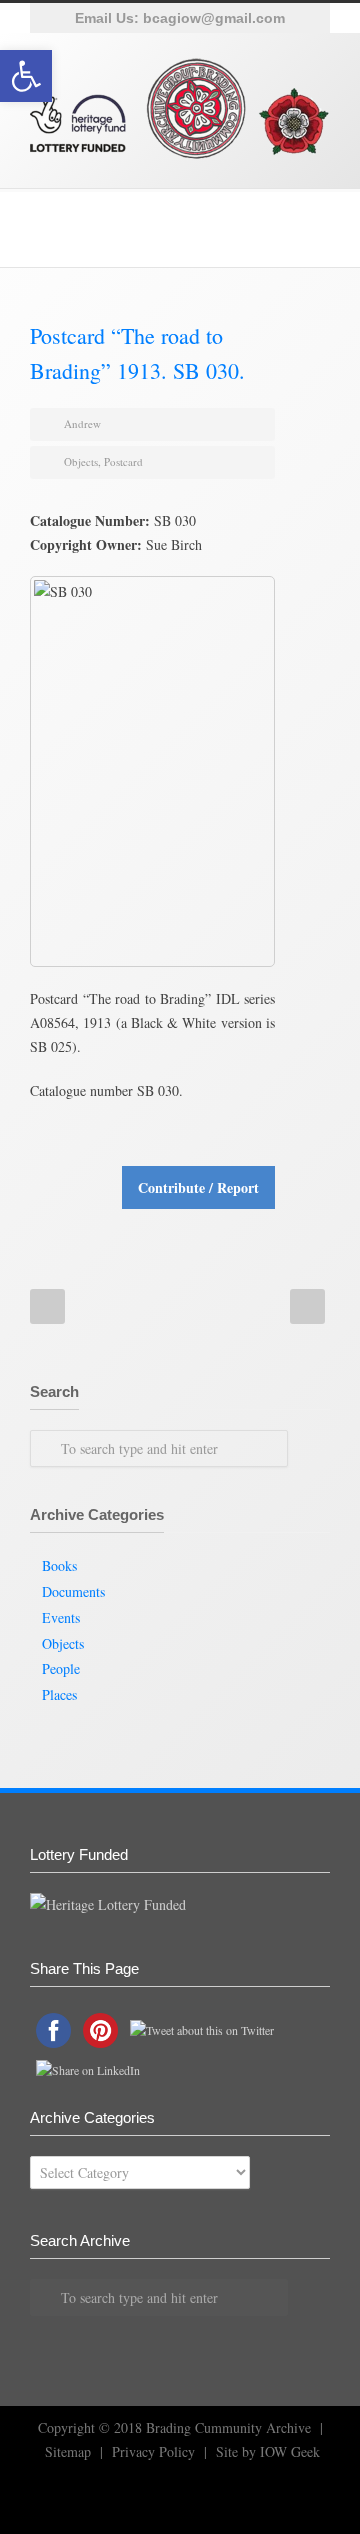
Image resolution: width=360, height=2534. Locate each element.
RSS (80, 2494)
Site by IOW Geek (268, 2451)
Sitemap (68, 2451)
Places (59, 1694)
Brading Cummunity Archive (228, 2427)
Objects (81, 461)
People (61, 1668)
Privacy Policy (153, 2451)
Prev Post (47, 1306)
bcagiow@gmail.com (214, 18)
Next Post (307, 1306)
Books (59, 1565)
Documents (73, 1591)
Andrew (82, 423)
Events (61, 1617)
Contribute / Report (198, 1187)
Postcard (123, 461)
